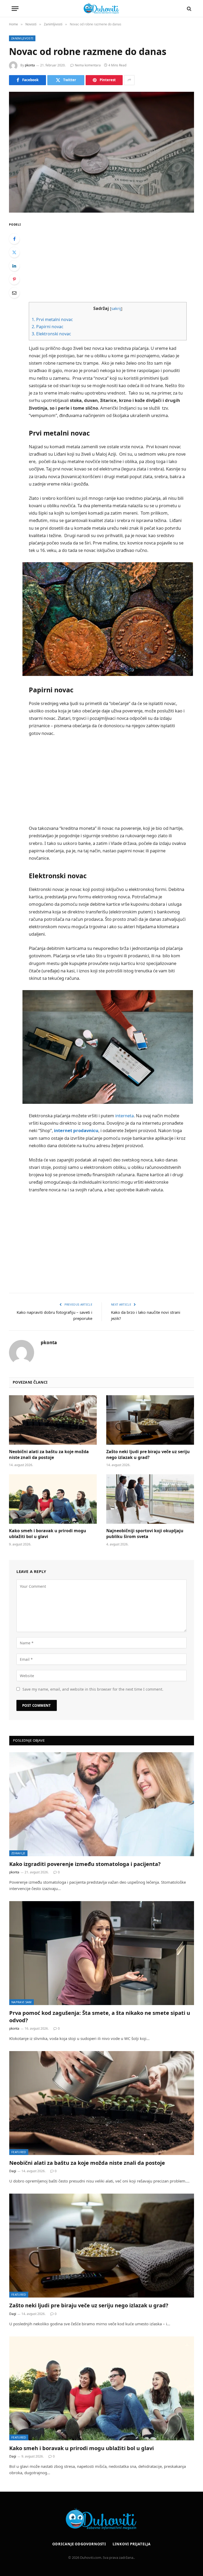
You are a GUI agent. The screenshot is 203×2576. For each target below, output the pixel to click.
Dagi (13, 2171)
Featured (19, 2152)
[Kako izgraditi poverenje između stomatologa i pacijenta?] (102, 1804)
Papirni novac (48, 327)
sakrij (116, 308)
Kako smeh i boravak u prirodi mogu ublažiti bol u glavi (48, 1534)
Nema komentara (88, 65)
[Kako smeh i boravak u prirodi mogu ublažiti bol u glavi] (53, 1499)
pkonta (30, 65)
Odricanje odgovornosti (79, 2544)
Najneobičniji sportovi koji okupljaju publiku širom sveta (145, 1534)
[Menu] (15, 9)
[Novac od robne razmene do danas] (101, 152)
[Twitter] (14, 252)
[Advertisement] (114, 258)
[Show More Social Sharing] (129, 80)
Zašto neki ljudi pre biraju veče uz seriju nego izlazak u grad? (148, 1455)
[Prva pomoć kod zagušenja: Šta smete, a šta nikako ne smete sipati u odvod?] (102, 1953)
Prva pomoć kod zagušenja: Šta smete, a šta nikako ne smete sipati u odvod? (100, 2016)
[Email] (14, 293)
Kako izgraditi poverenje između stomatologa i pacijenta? (85, 1864)
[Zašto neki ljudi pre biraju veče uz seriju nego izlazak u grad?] (150, 1420)
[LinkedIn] (14, 266)
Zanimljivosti (22, 38)
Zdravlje (18, 1853)
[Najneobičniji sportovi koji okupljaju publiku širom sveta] (150, 1499)
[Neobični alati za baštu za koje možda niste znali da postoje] (53, 1420)
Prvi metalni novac (52, 319)
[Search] (189, 9)
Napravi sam (22, 2002)
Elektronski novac (51, 334)
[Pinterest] (14, 279)
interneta (124, 1116)
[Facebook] (14, 239)
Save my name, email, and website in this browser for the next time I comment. (93, 1689)
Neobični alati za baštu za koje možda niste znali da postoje (49, 1455)
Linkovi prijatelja (132, 2544)
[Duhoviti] (101, 9)
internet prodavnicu (76, 1130)
